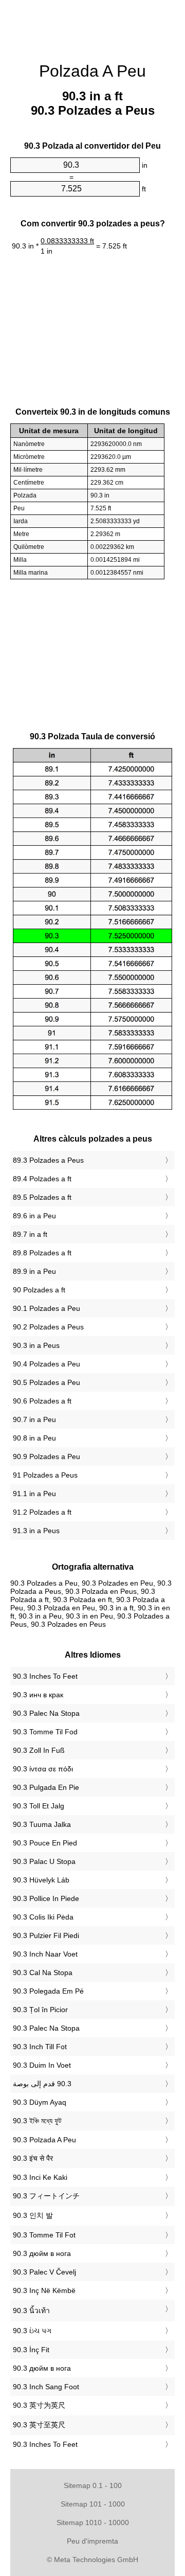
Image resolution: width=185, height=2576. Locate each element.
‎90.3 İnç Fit (31, 2350)
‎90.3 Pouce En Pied (45, 1843)
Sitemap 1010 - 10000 (93, 2522)
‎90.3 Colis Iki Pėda (43, 1917)
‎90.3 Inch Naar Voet (45, 1954)
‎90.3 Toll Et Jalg (39, 1806)
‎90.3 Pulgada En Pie (46, 1787)
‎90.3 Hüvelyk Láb (41, 1880)
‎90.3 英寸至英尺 (39, 2425)
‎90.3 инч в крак (38, 1695)
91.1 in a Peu (34, 1494)
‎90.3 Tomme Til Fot (44, 2235)
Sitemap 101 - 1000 (93, 2504)
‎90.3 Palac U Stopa (44, 1861)
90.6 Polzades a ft (42, 1401)
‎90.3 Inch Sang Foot (46, 2387)
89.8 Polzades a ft (42, 1253)
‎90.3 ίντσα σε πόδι (43, 1769)
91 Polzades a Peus (45, 1475)
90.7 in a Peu (34, 1419)
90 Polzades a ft (39, 1290)
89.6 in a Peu (34, 1216)
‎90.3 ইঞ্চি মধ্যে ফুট (37, 2121)
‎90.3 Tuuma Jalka (42, 1824)
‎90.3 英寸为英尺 (39, 2405)
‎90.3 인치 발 (33, 2215)
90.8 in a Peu (34, 1438)
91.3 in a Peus (36, 1531)
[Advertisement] (92, 26)
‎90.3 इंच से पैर (33, 2158)
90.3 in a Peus (36, 1345)
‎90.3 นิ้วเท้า (31, 2311)
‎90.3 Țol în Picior (40, 2010)
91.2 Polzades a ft (42, 1512)
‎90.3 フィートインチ (46, 2196)
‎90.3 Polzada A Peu (44, 2140)
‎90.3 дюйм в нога (42, 2253)
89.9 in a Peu (34, 1271)
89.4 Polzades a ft (42, 1179)
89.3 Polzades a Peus (48, 1160)
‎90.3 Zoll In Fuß (39, 1750)
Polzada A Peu (92, 71)
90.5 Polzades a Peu (47, 1382)
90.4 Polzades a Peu (47, 1364)
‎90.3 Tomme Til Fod (45, 1732)
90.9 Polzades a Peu (47, 1456)
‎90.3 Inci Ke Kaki (40, 2177)
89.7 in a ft (30, 1234)
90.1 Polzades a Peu (47, 1308)
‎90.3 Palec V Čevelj (44, 2272)
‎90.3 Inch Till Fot (40, 2047)
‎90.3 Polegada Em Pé (48, 1991)
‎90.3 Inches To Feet (45, 1676)
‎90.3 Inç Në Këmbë (44, 2290)
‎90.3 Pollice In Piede (46, 1898)
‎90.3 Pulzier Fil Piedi (46, 1935)
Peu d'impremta (92, 2541)
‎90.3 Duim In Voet (42, 2065)
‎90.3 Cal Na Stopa (43, 1973)
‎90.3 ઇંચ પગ (32, 2331)
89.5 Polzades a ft (42, 1197)
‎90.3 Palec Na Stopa (46, 1713)
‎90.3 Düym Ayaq (40, 2102)
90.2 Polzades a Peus (48, 1327)
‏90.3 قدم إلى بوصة (42, 2084)
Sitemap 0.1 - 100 (93, 2485)
